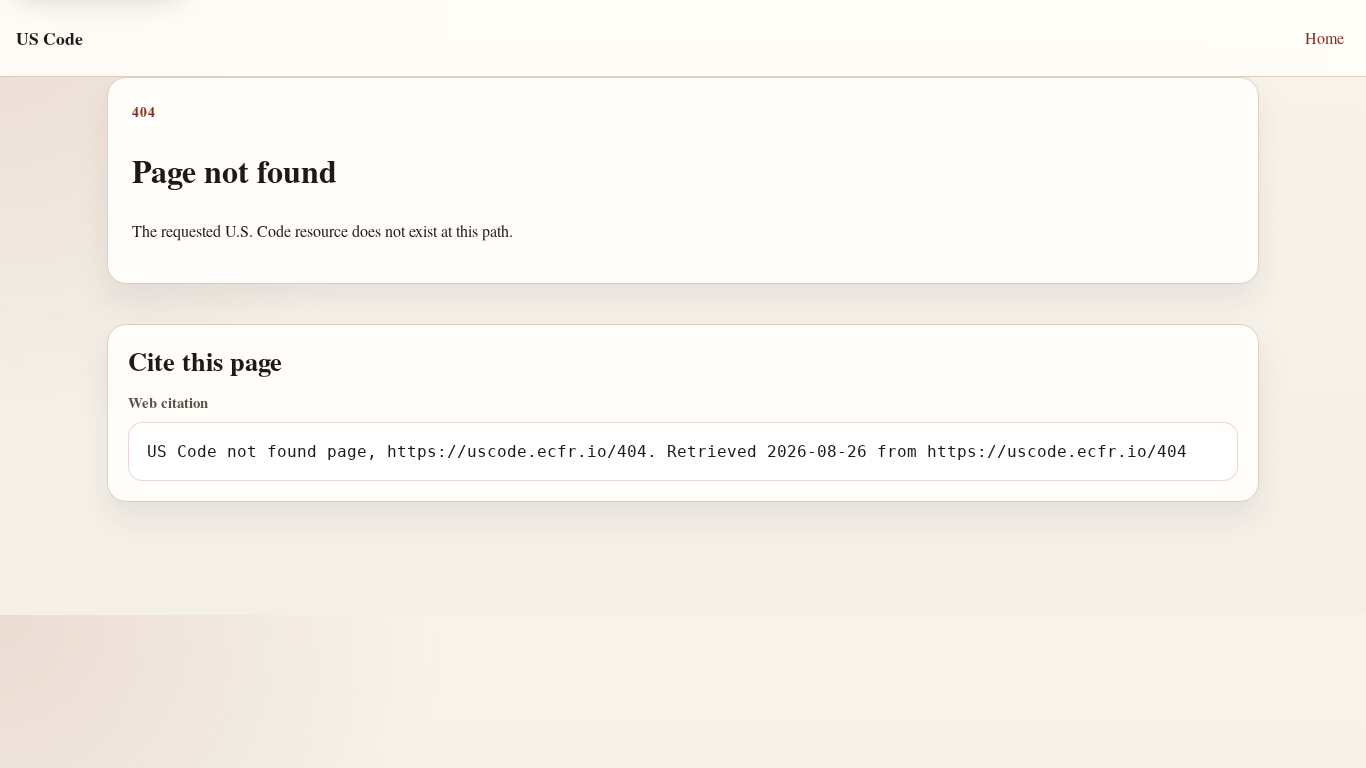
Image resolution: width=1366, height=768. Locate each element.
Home (1324, 37)
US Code (49, 38)
